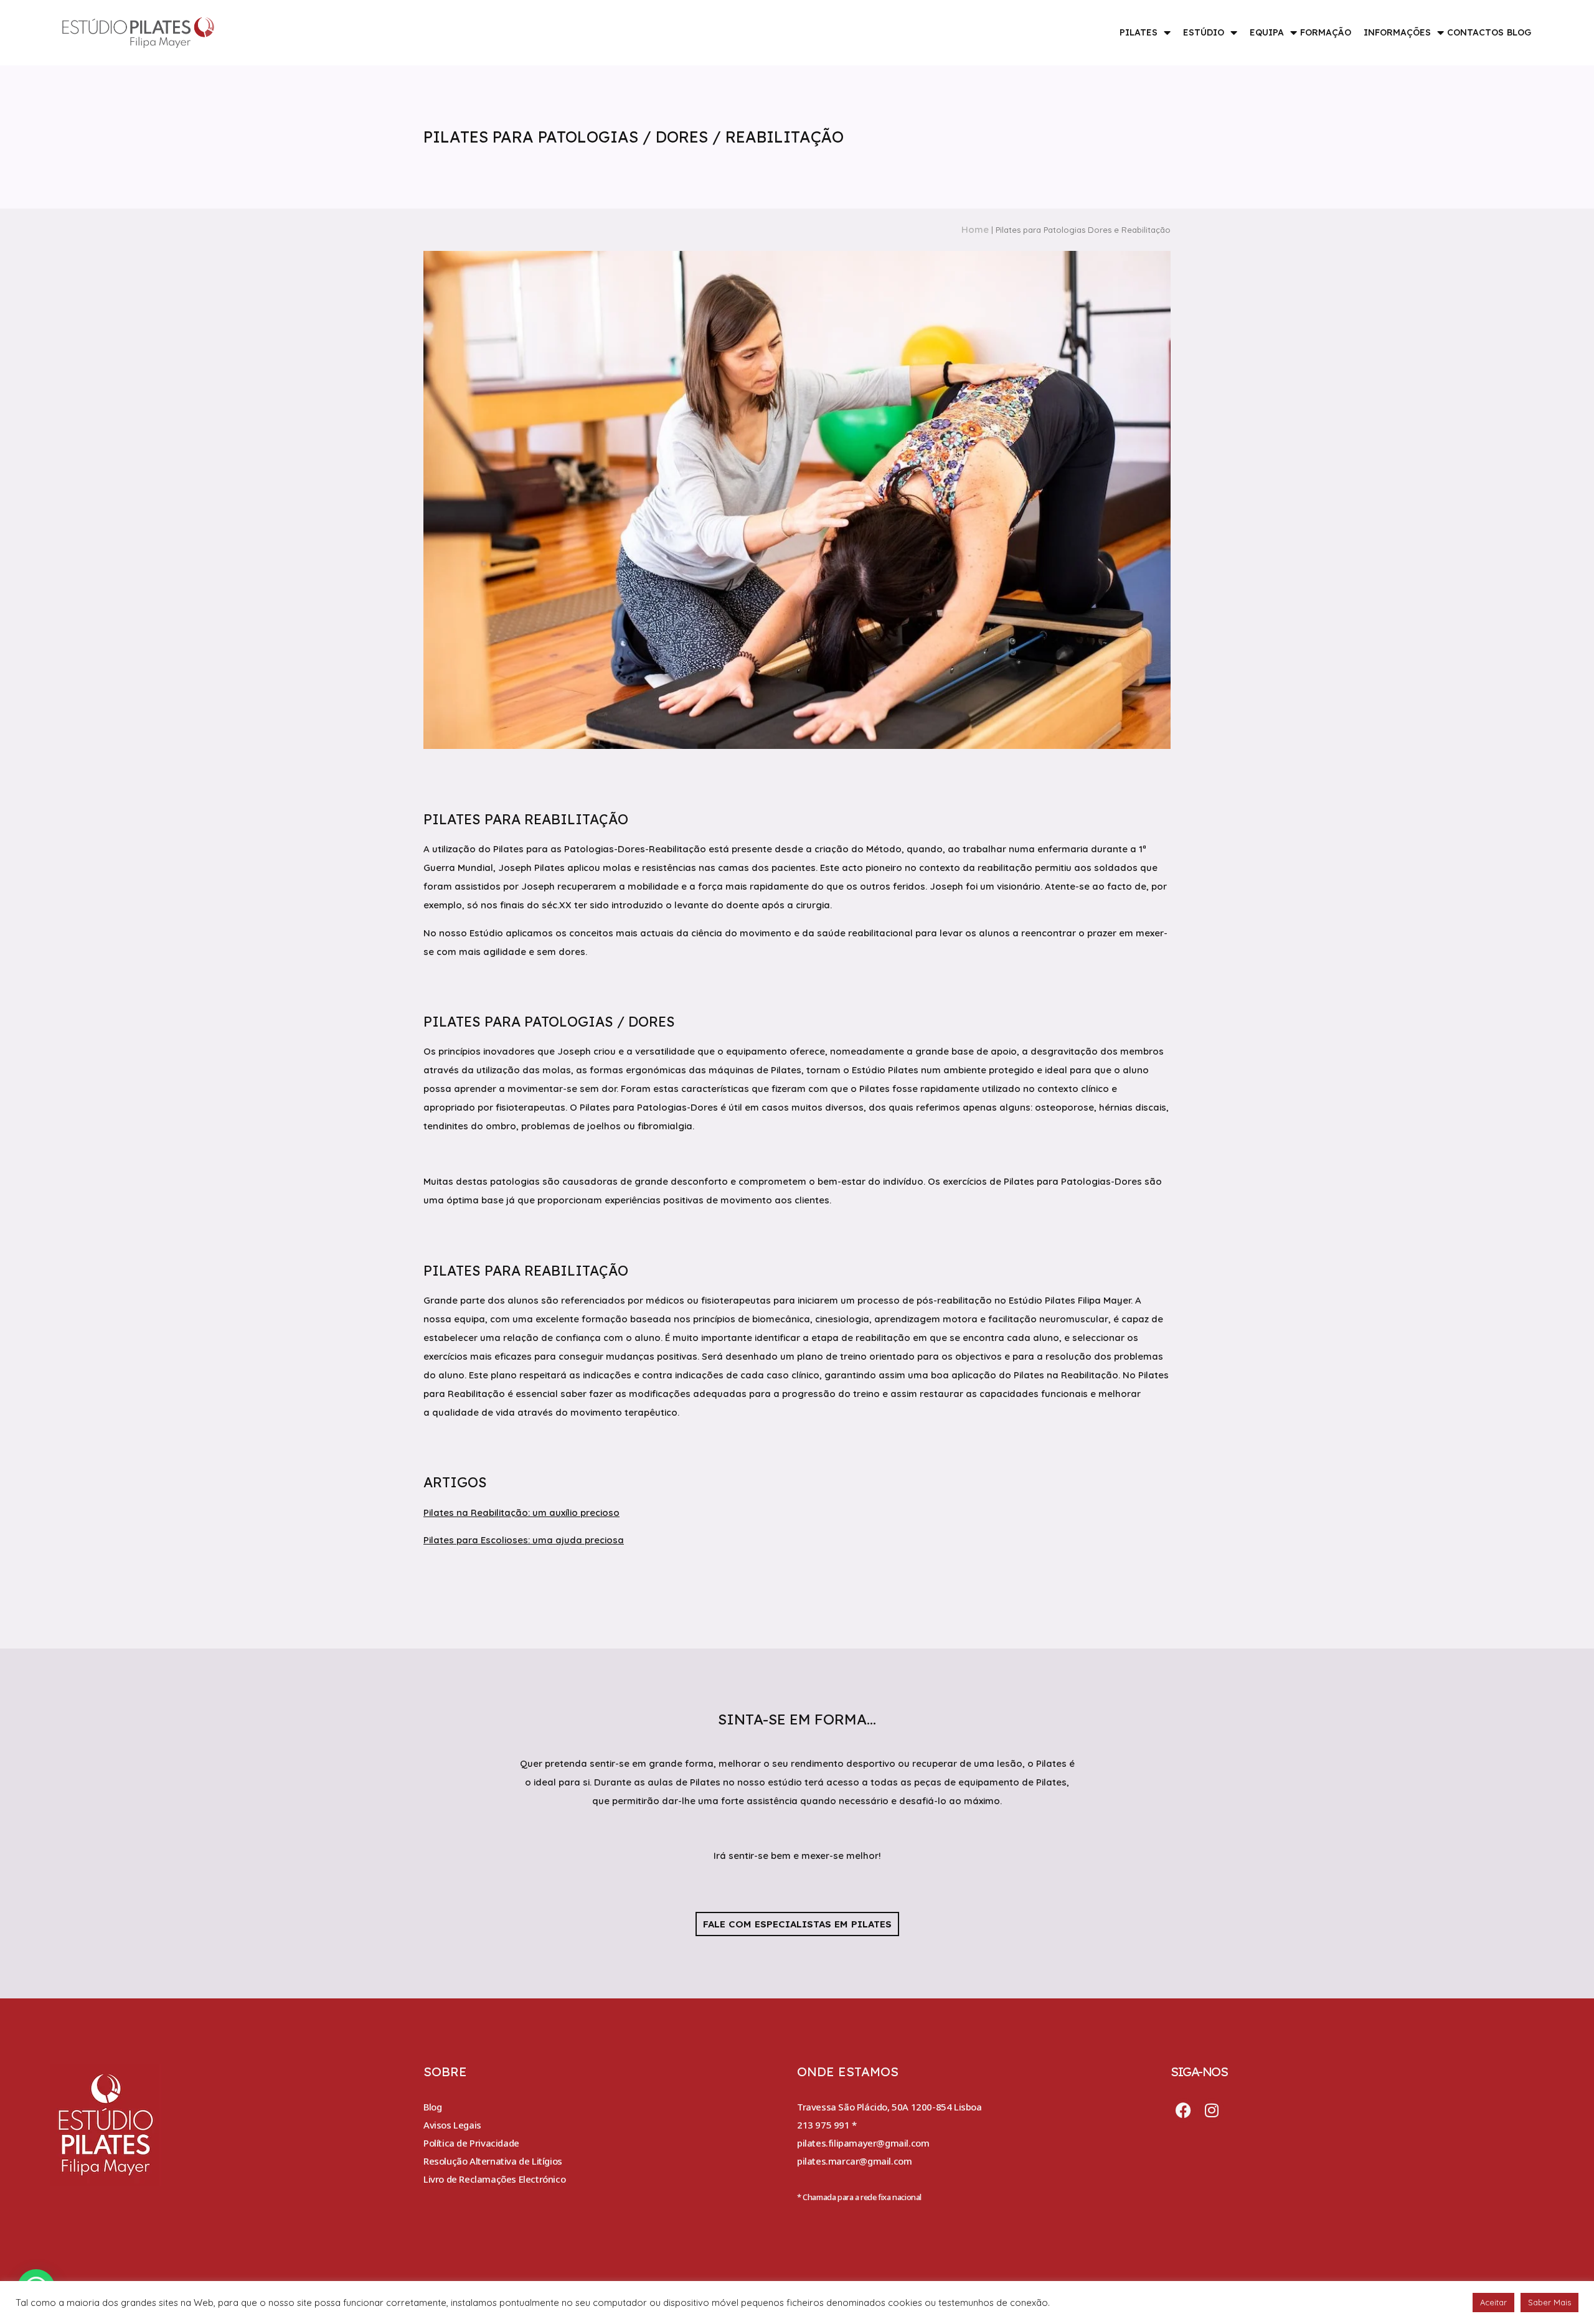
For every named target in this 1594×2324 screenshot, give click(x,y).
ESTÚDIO (1204, 32)
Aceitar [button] (1493, 2302)
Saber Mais (1549, 2302)
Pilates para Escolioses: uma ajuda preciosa (524, 1540)
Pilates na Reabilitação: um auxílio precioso (521, 1512)
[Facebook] (1183, 2110)
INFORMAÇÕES (1397, 32)
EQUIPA (1267, 32)
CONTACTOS (1475, 32)
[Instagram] (1212, 2110)
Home (975, 229)
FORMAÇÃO (1326, 32)
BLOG (1519, 32)
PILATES (1139, 32)
